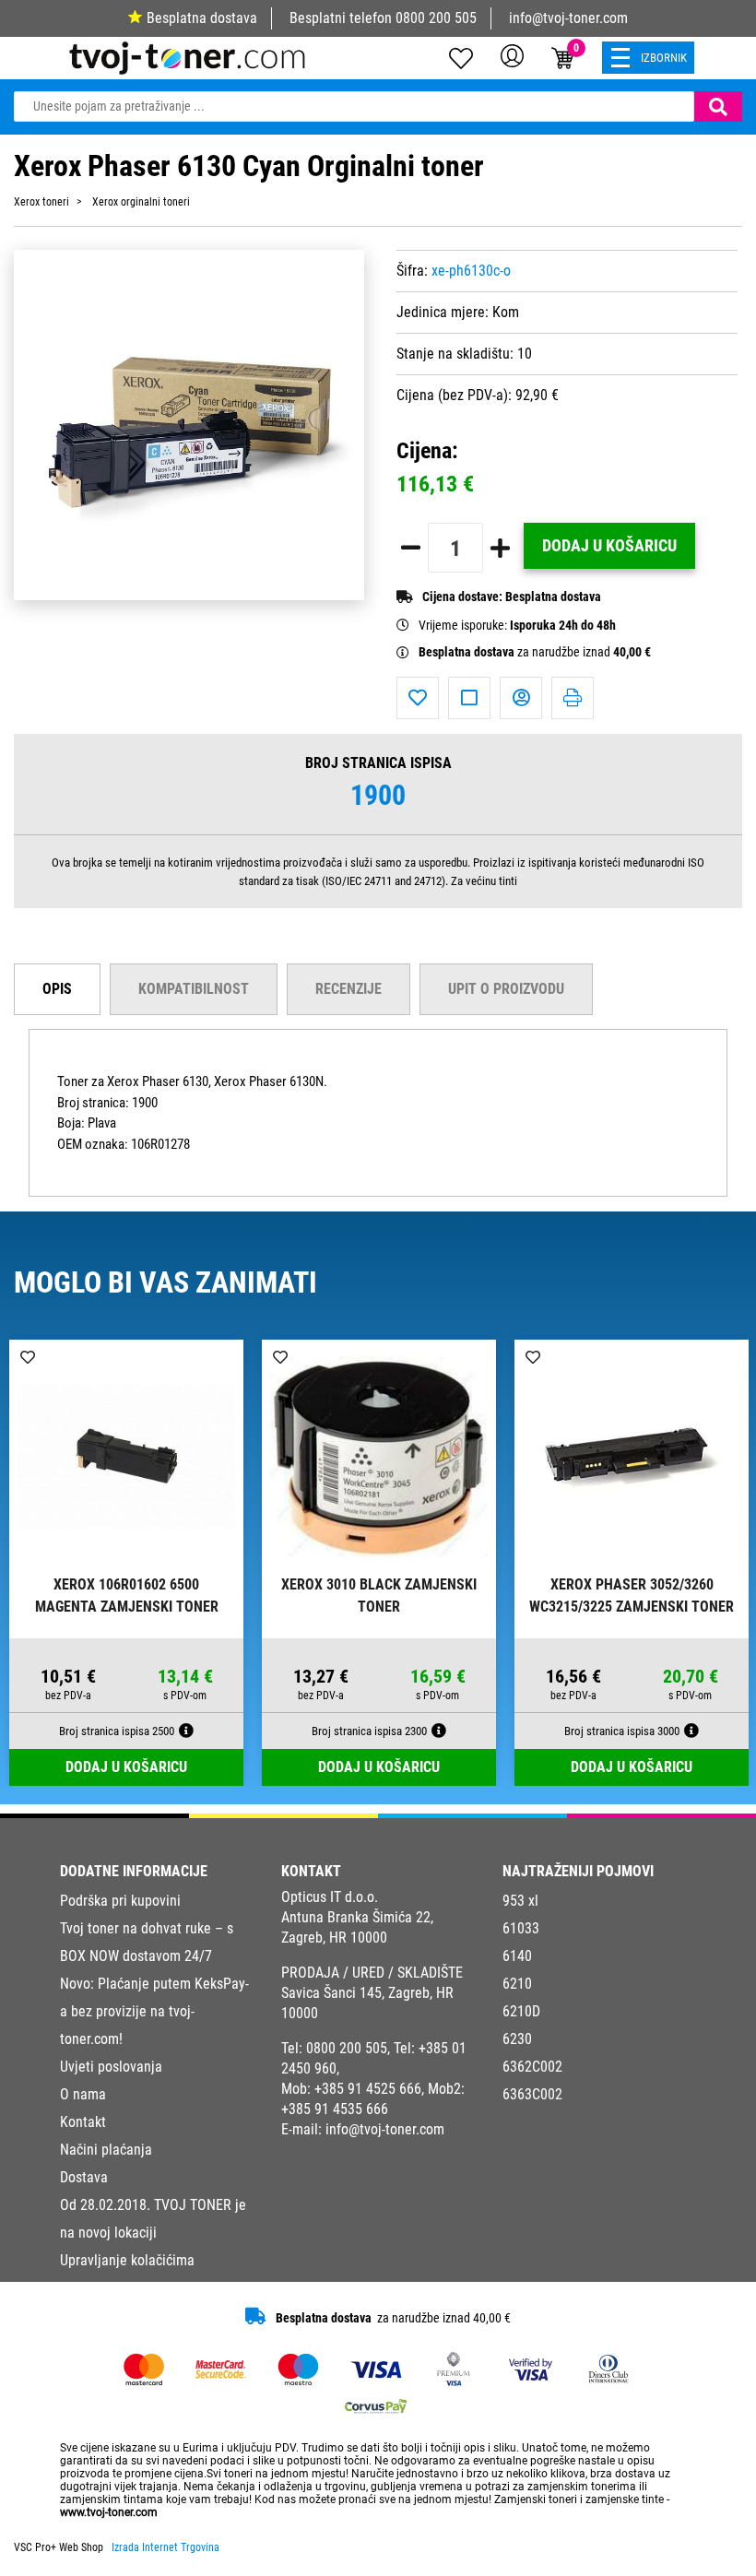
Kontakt (83, 2122)
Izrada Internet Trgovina (165, 2547)
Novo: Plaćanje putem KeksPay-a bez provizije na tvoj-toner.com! (154, 2011)
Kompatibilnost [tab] (194, 989)
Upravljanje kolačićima (127, 2260)
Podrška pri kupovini (120, 1901)
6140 (517, 1956)
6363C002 (532, 2094)
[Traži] (718, 106)
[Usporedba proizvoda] (469, 698)
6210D (521, 2011)
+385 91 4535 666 (335, 2109)
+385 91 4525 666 (368, 2089)
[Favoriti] (418, 698)
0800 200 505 (436, 18)
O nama (83, 2094)
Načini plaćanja (106, 2150)
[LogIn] (512, 55)
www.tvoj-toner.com (109, 2512)
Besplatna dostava (202, 18)
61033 (521, 1928)
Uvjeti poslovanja (111, 2067)
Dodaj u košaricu (609, 546)
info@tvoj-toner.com (568, 18)
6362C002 (532, 2067)
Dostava (84, 2177)
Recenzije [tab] (348, 989)
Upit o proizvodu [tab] (506, 989)
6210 (517, 1984)
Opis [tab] (57, 989)
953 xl (520, 1901)
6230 (517, 2039)
